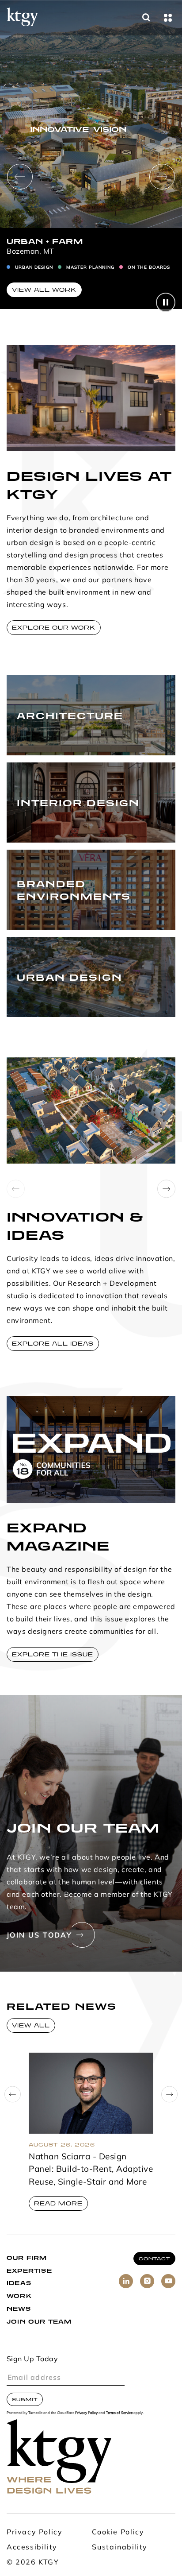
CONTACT (154, 2259)
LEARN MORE (35, 736)
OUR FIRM (27, 2258)
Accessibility (32, 2548)
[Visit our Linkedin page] (126, 2281)
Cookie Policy (118, 2533)
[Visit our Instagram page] (147, 2281)
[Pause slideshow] (166, 302)
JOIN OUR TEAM (39, 2322)
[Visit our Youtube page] (168, 2281)
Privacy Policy (86, 2413)
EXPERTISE (29, 2271)
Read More (58, 2203)
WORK (19, 2296)
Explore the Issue (53, 1654)
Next (162, 177)
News (19, 2309)
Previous (20, 177)
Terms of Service (119, 2413)
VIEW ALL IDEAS (44, 300)
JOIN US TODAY (39, 1936)
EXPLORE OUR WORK (54, 628)
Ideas (19, 2283)
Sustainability (119, 2548)
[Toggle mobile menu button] (168, 18)
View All (31, 2025)
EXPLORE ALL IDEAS (53, 1344)
